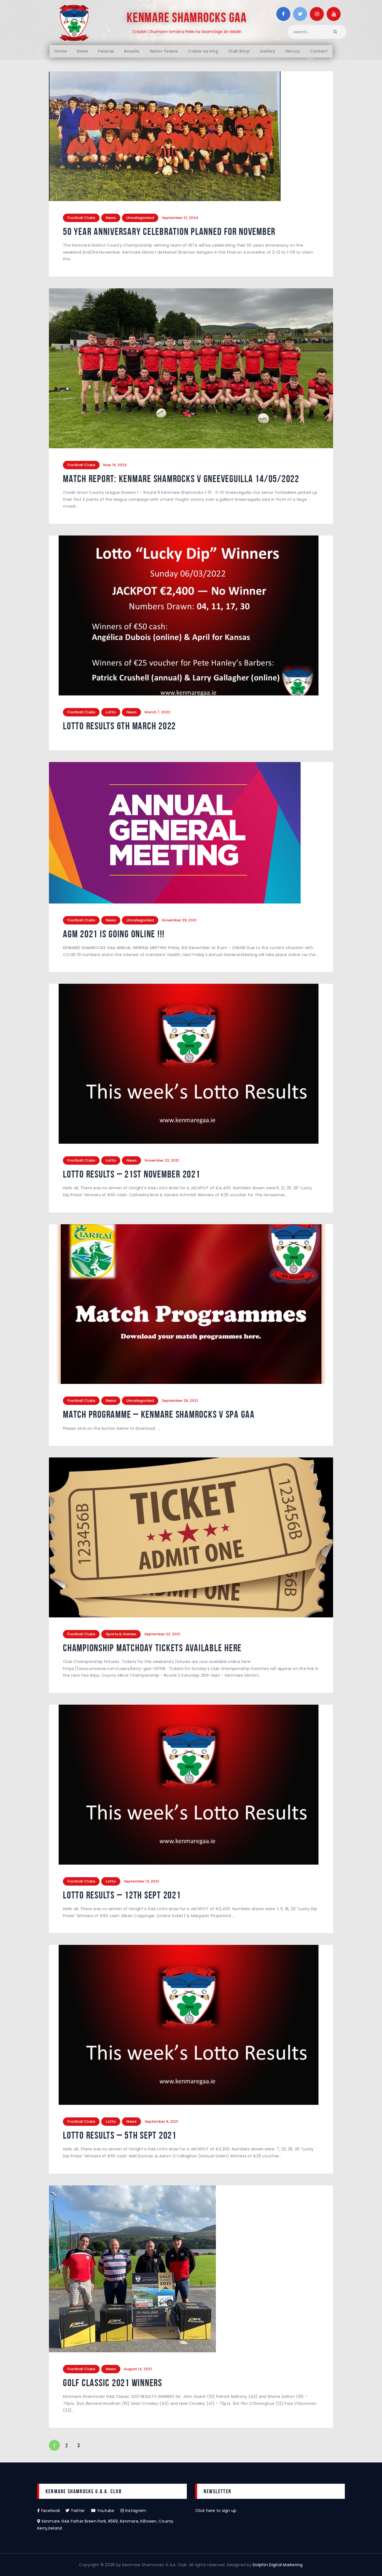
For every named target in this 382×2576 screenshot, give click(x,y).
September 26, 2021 (180, 1401)
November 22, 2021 (162, 1160)
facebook (53, 2511)
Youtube (108, 2511)
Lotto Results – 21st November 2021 (132, 1174)
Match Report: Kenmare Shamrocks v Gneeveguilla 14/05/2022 (181, 479)
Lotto (111, 712)
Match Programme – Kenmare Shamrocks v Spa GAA (159, 1415)
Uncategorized (140, 218)
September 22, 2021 (162, 1634)
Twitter (80, 2511)
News (111, 218)
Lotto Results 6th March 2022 (119, 726)
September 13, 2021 (142, 1881)
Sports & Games (121, 1634)
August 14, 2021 (138, 2369)
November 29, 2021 (179, 920)
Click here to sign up (216, 2511)
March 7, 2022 (157, 712)
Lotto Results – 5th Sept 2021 (120, 2135)
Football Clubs (81, 218)
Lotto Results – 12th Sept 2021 (122, 1895)
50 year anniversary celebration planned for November (169, 232)
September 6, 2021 (161, 2121)
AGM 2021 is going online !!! (114, 934)
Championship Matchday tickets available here (152, 1648)
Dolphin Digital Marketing (278, 2565)
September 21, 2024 (180, 218)
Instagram (135, 2511)
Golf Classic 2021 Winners (113, 2383)
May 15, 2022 (115, 465)
